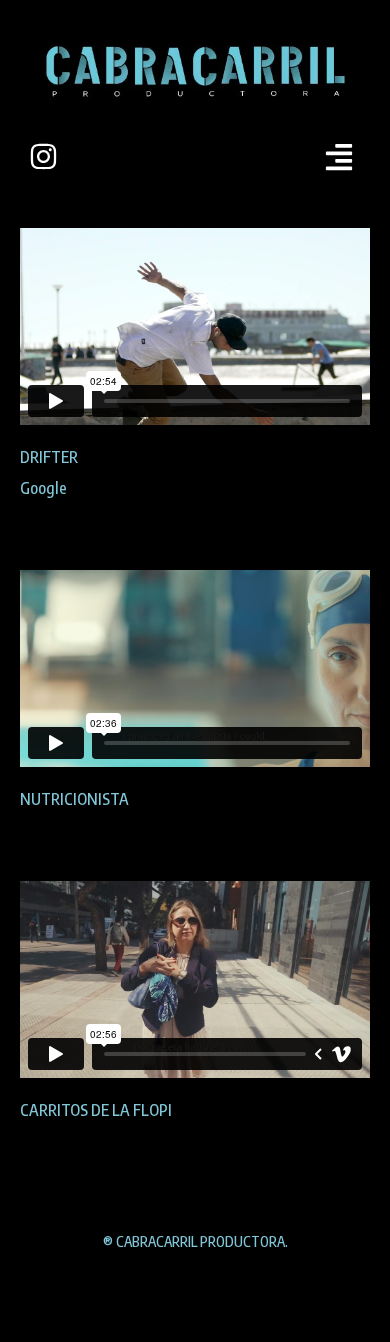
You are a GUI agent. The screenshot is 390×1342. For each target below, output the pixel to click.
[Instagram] (43, 156)
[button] (338, 156)
